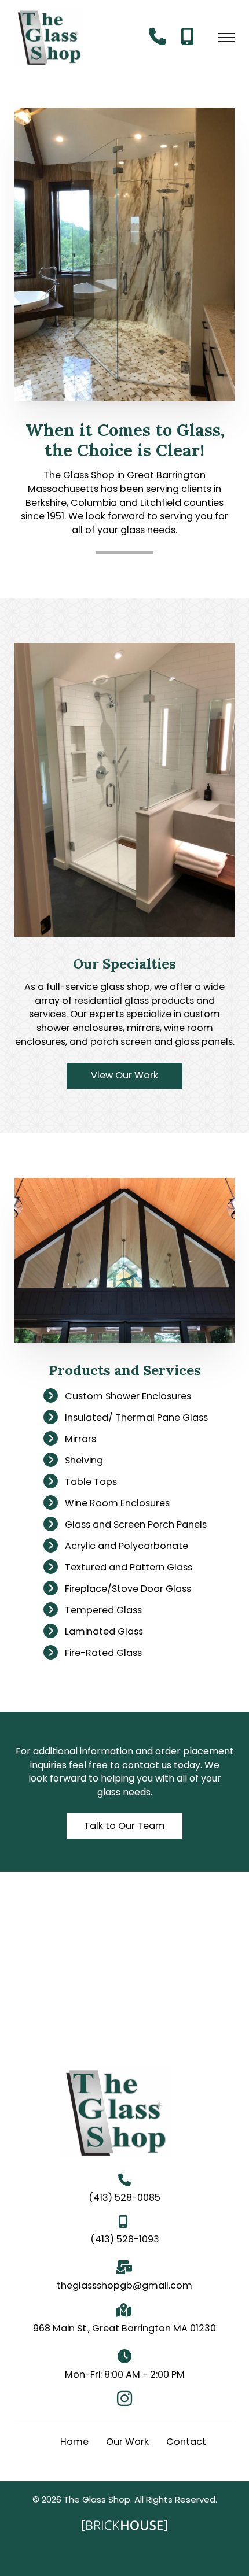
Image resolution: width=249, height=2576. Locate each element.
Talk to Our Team (124, 1826)
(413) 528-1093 (125, 2239)
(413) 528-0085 (124, 2198)
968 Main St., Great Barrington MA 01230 (124, 2328)
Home (74, 2442)
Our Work (127, 2442)
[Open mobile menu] (226, 38)
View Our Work (124, 1075)
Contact (186, 2442)
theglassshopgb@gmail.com (124, 2285)
